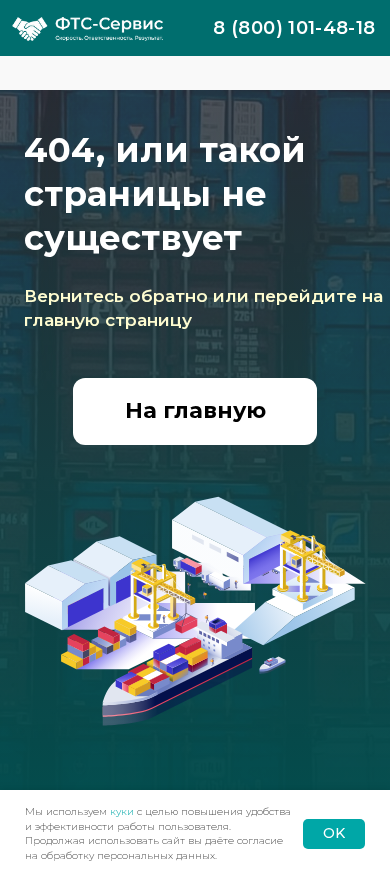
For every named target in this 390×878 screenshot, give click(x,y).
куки (122, 811)
